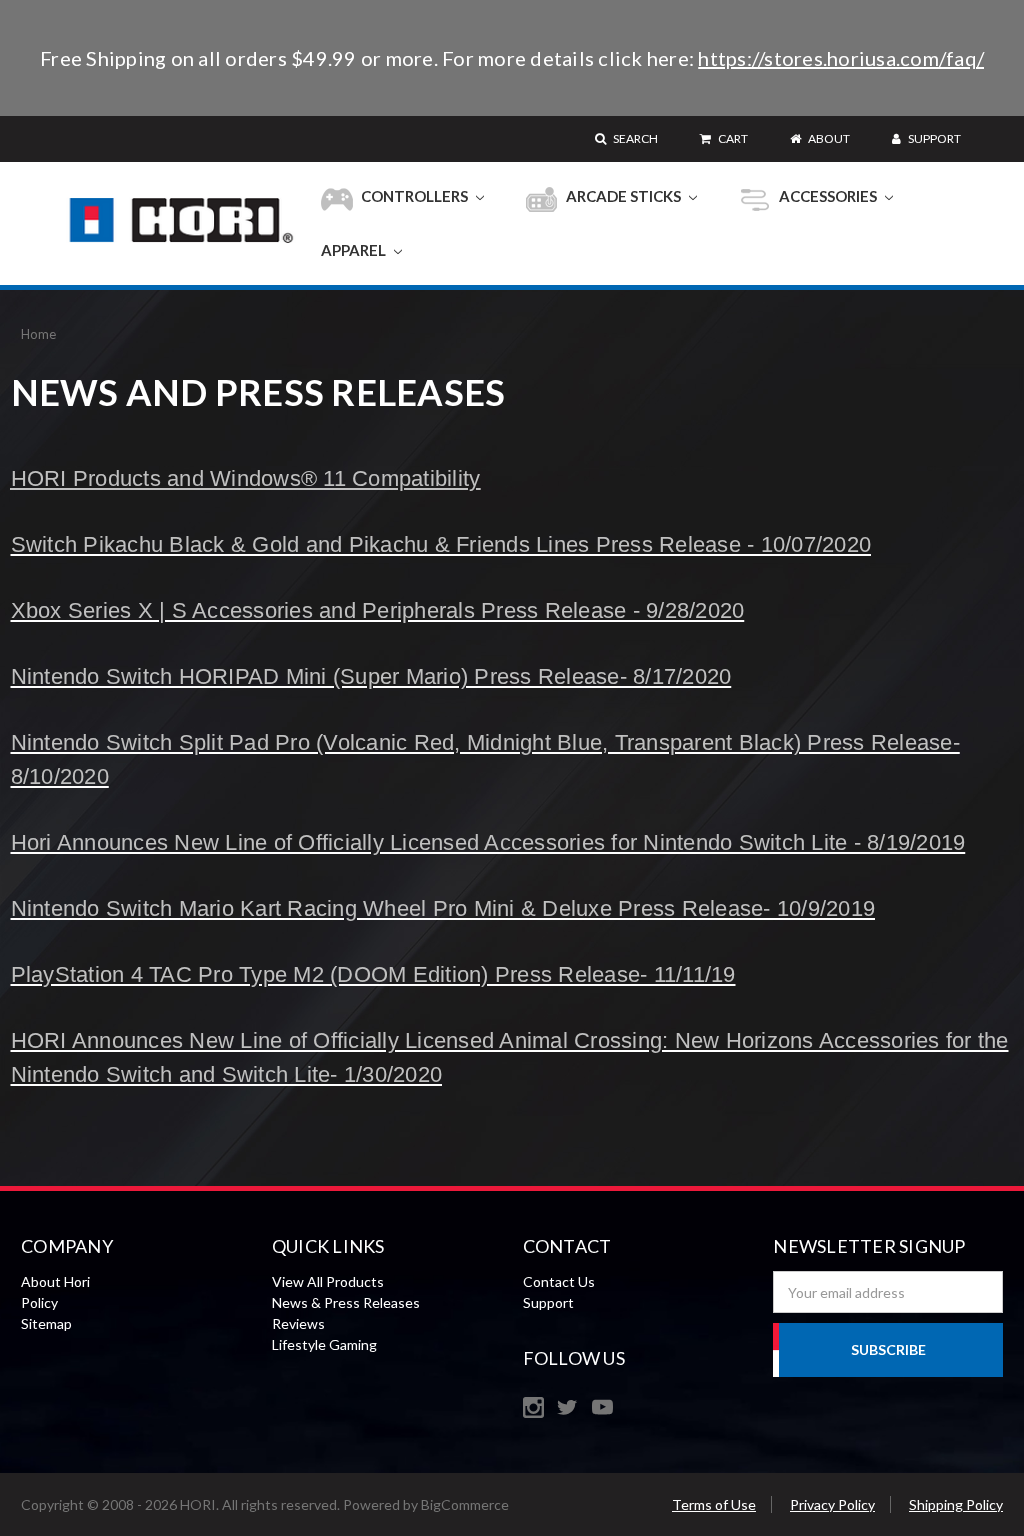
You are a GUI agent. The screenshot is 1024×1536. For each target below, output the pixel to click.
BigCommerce (465, 1504)
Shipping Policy (956, 1504)
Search (634, 138)
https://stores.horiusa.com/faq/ (841, 58)
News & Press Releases (346, 1302)
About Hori (55, 1281)
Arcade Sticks (623, 196)
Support (933, 138)
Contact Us (559, 1281)
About (828, 138)
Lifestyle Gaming (324, 1344)
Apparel (355, 250)
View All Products (328, 1281)
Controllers (414, 196)
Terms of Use (714, 1504)
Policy (39, 1302)
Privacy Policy (832, 1504)
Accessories (828, 196)
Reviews (298, 1323)
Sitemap (46, 1323)
